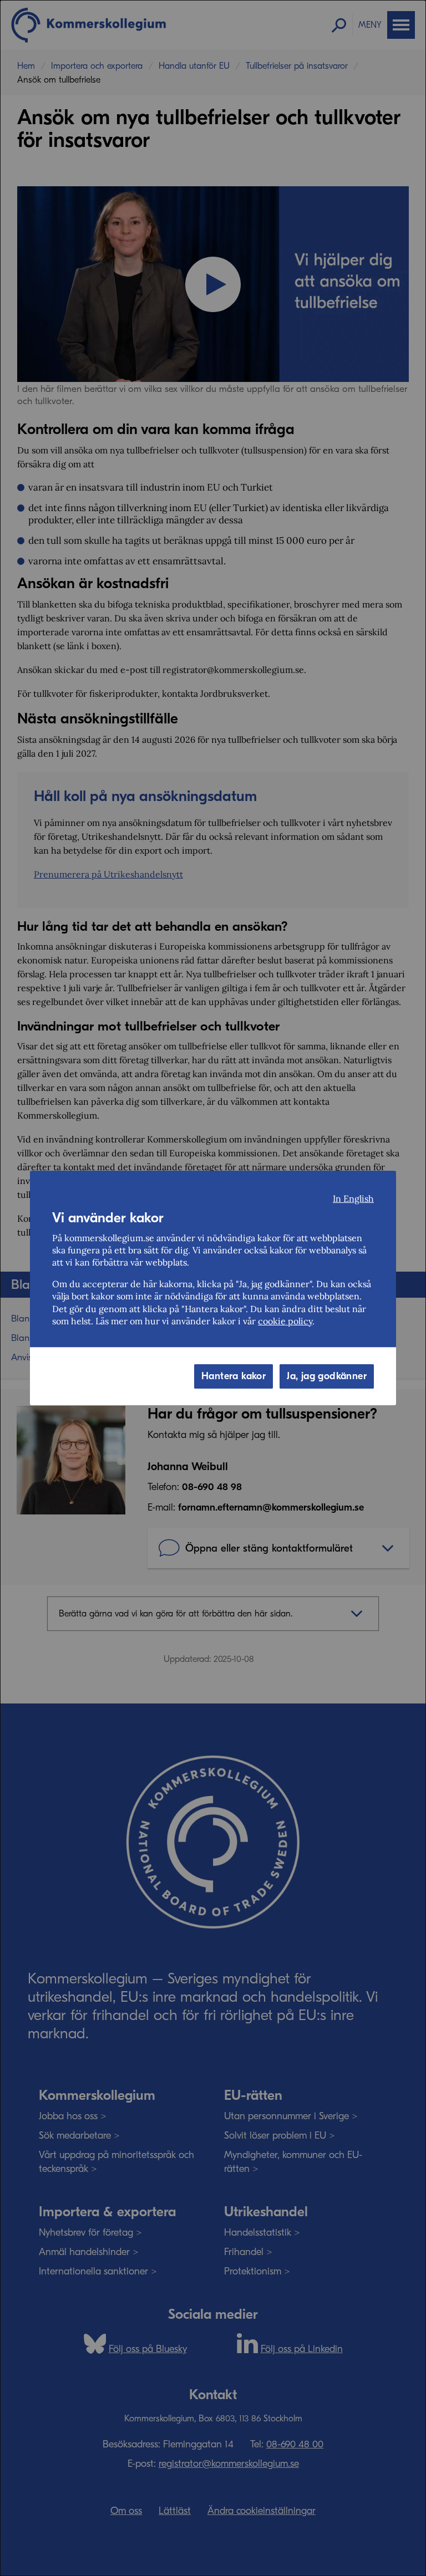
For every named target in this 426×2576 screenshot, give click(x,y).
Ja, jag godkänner (327, 1376)
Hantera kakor (234, 1376)
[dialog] (213, 1288)
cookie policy (285, 1321)
